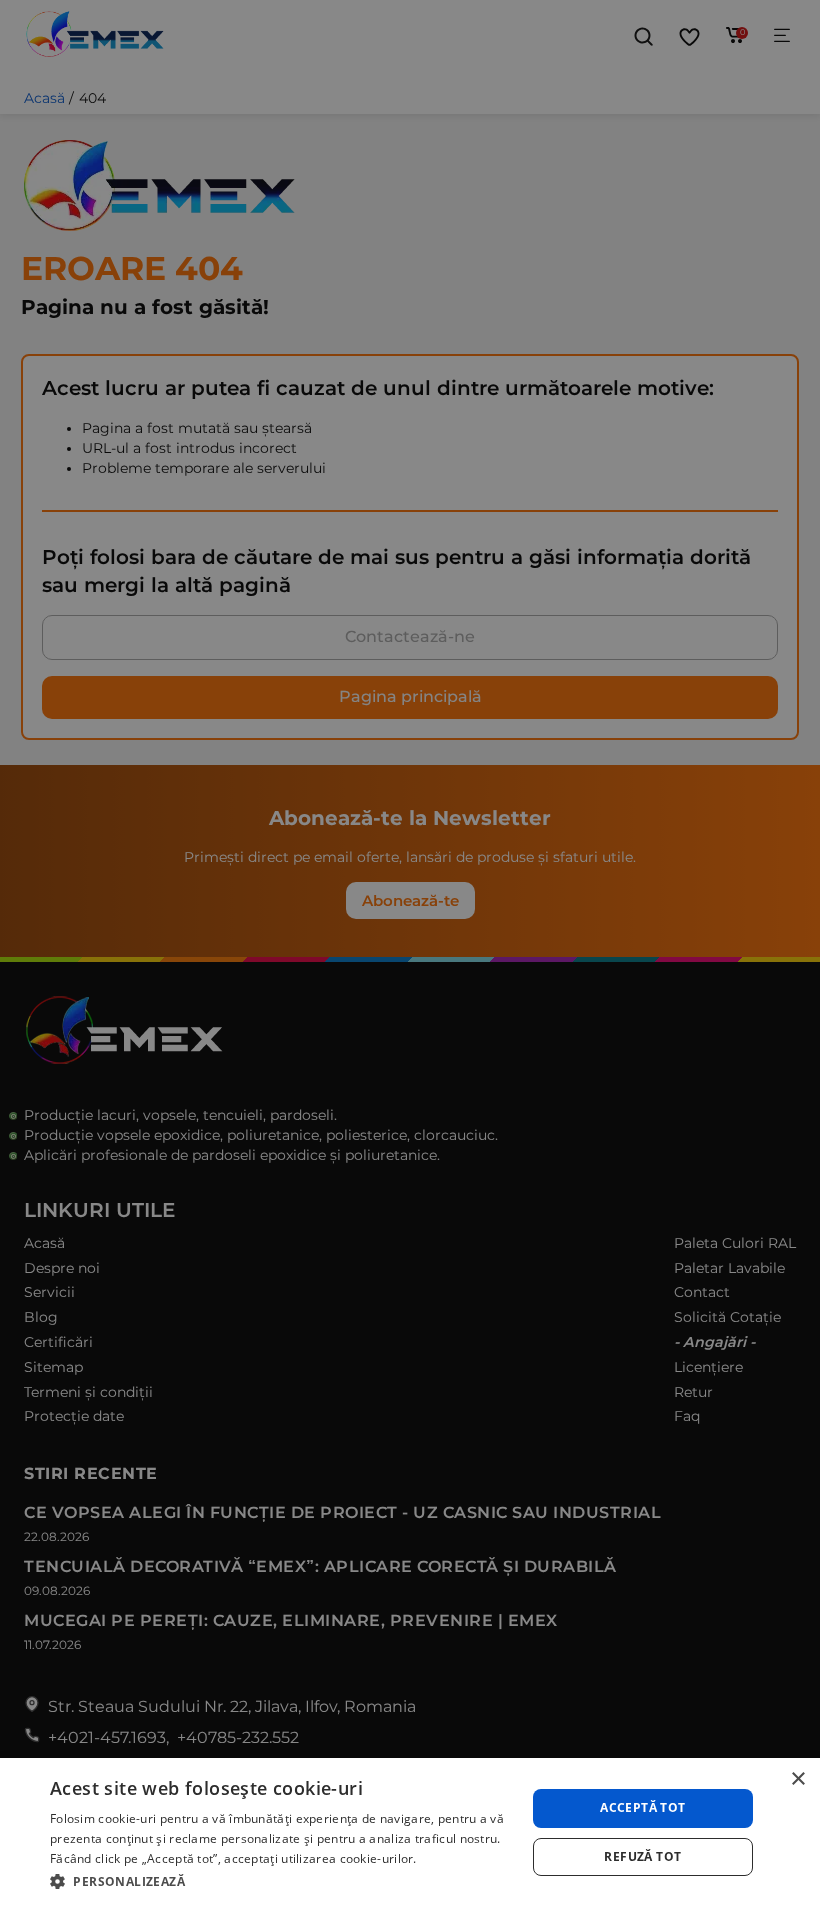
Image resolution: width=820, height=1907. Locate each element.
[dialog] (410, 1832)
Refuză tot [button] (642, 1856)
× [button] (797, 1779)
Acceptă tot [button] (642, 1807)
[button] (281, 1880)
